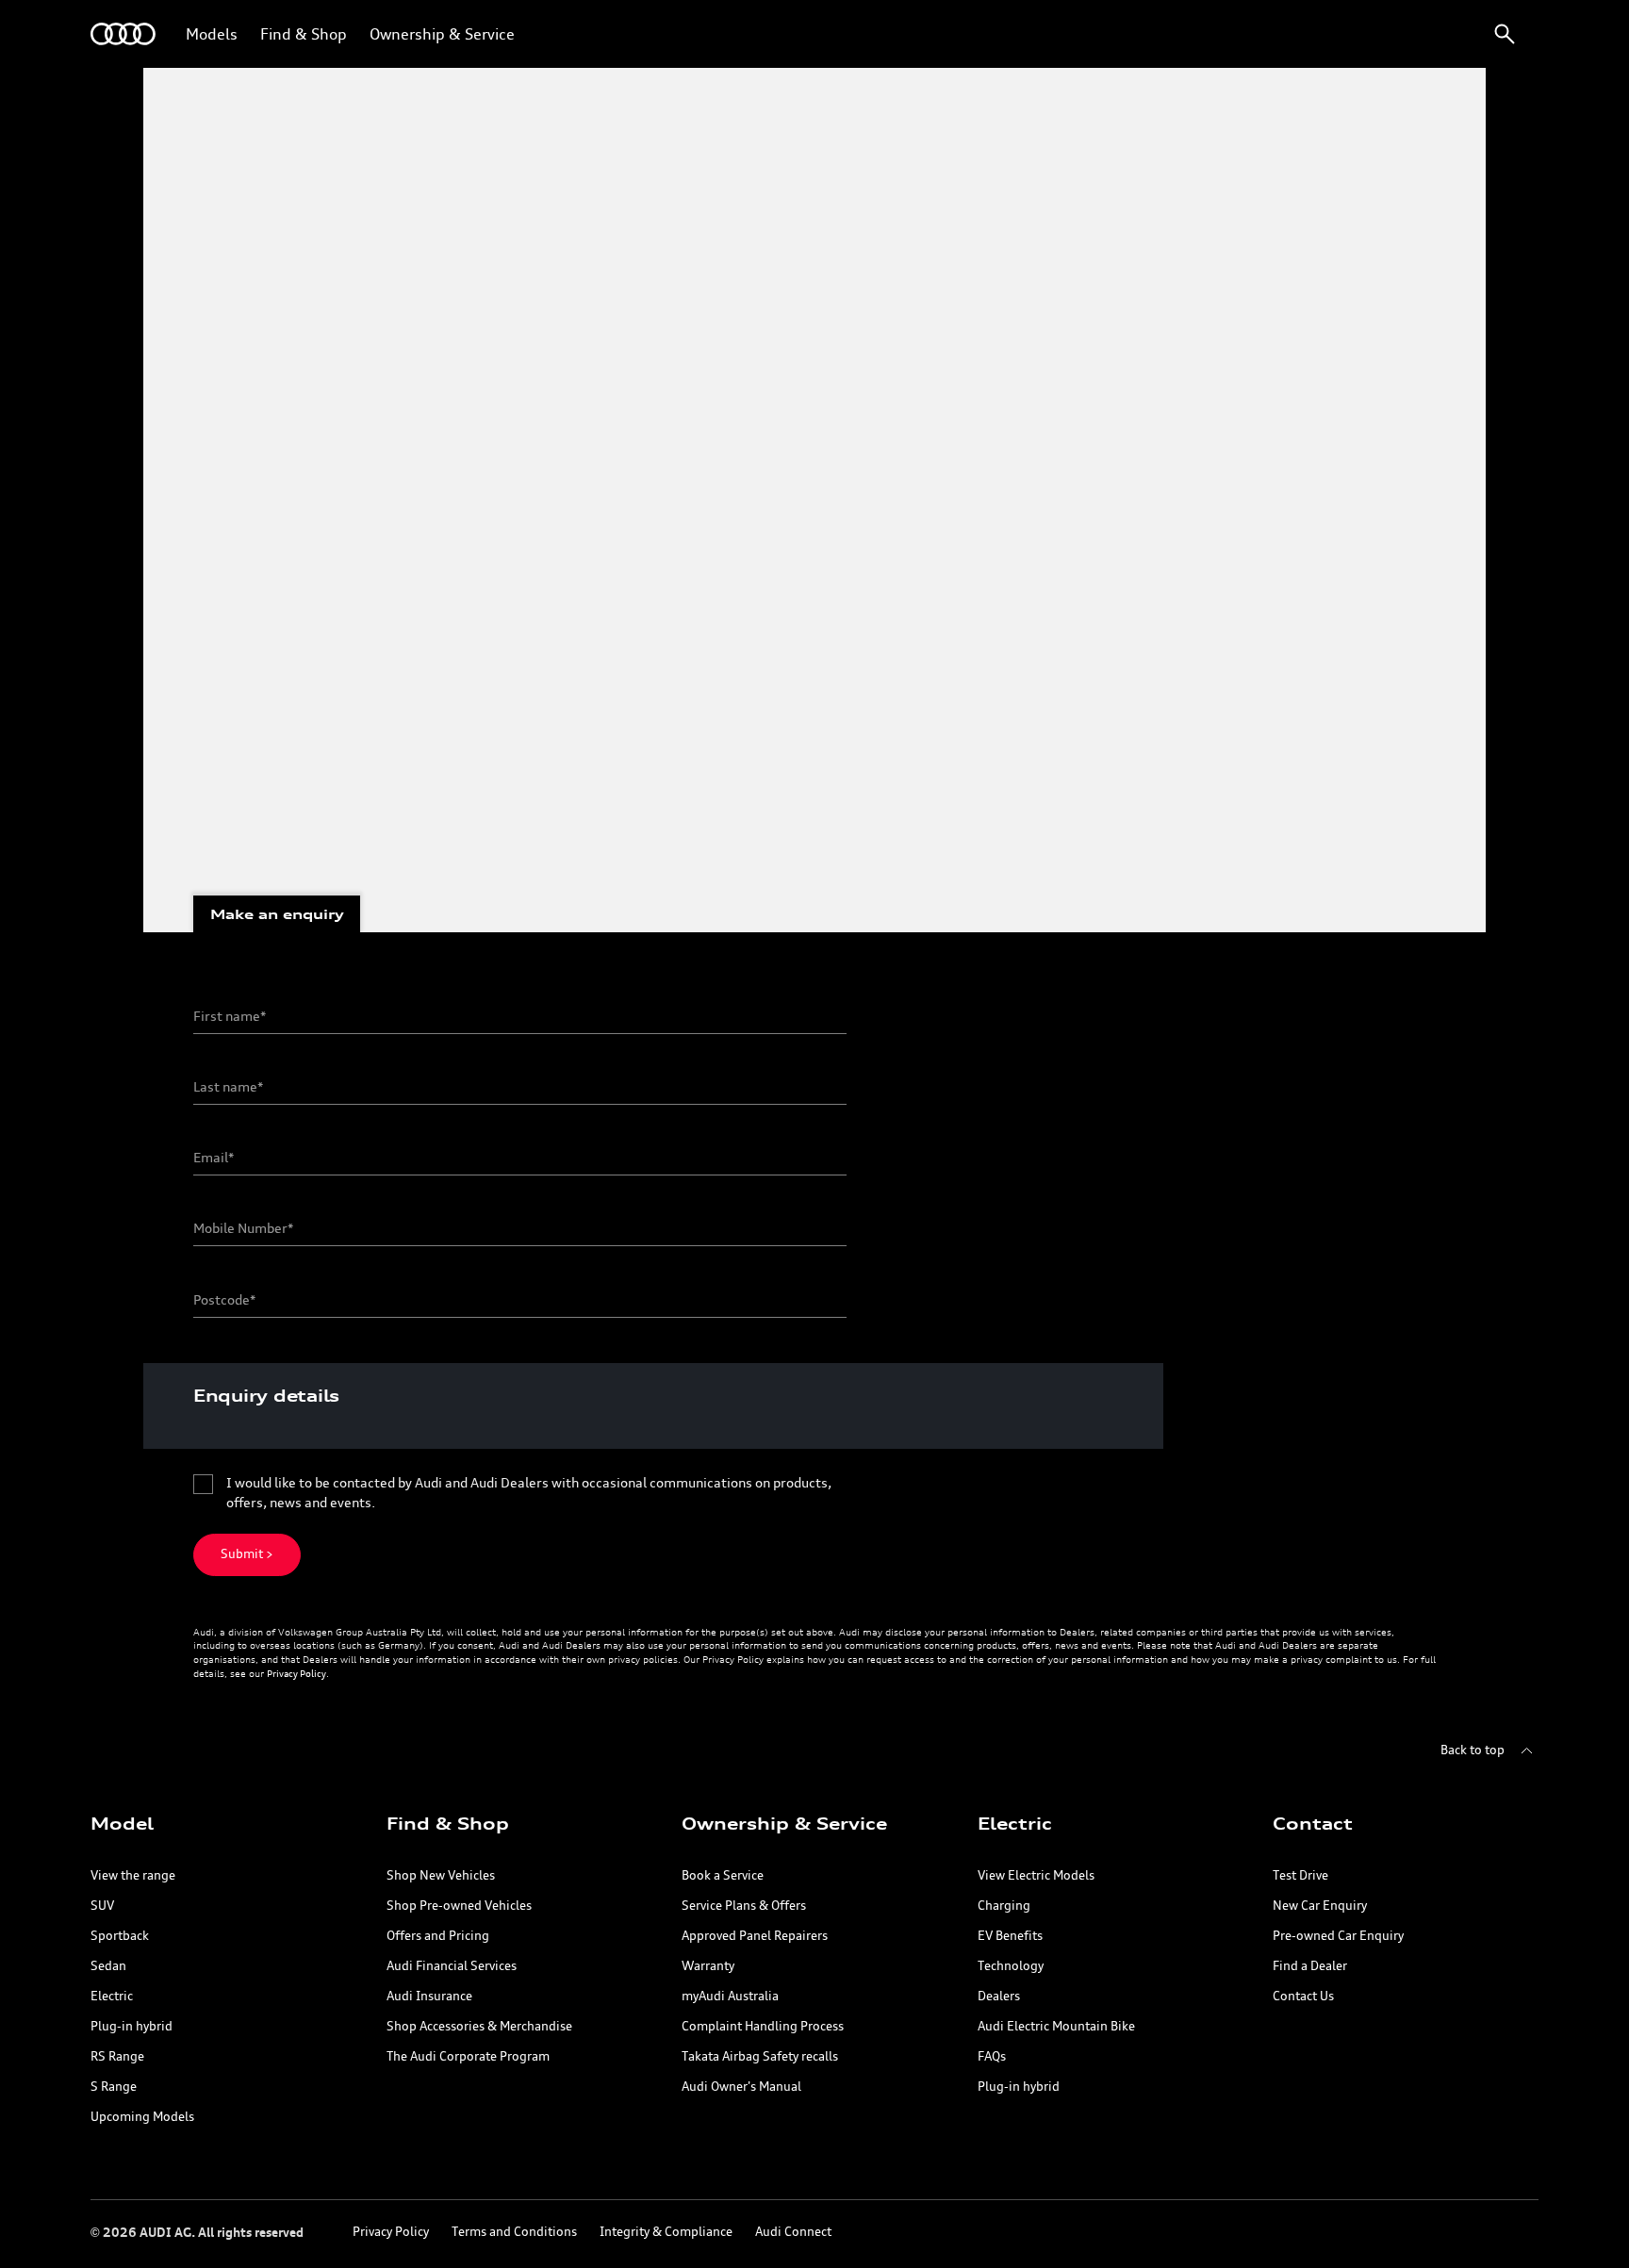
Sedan (108, 1967)
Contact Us (1303, 1997)
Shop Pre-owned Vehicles (459, 1906)
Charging (1004, 1906)
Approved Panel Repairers (755, 1937)
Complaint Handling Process (763, 2027)
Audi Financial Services (452, 1967)
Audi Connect (793, 2233)
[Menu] (123, 34)
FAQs (992, 2057)
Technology (1011, 1967)
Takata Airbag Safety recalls (760, 2057)
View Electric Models (1036, 1876)
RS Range (117, 2057)
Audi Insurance (429, 1997)
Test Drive (1300, 1876)
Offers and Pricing (438, 1937)
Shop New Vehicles (441, 1876)
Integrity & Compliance (666, 2233)
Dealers (999, 1997)
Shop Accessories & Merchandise (479, 2027)
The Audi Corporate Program (468, 2057)
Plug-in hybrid (132, 2027)
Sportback (120, 1937)
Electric (112, 1997)
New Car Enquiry (1320, 1906)
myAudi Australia (730, 1997)
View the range (133, 1876)
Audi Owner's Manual (741, 2087)
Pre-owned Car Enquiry (1338, 1937)
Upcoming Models (142, 2118)
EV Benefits (1010, 1937)
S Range (114, 2087)
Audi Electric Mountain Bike (1056, 2027)
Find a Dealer (1310, 1967)
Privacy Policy (296, 1674)
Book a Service (723, 1876)
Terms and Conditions (514, 2233)
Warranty (708, 1967)
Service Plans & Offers (744, 1906)
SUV (102, 1906)
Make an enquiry (277, 914)
